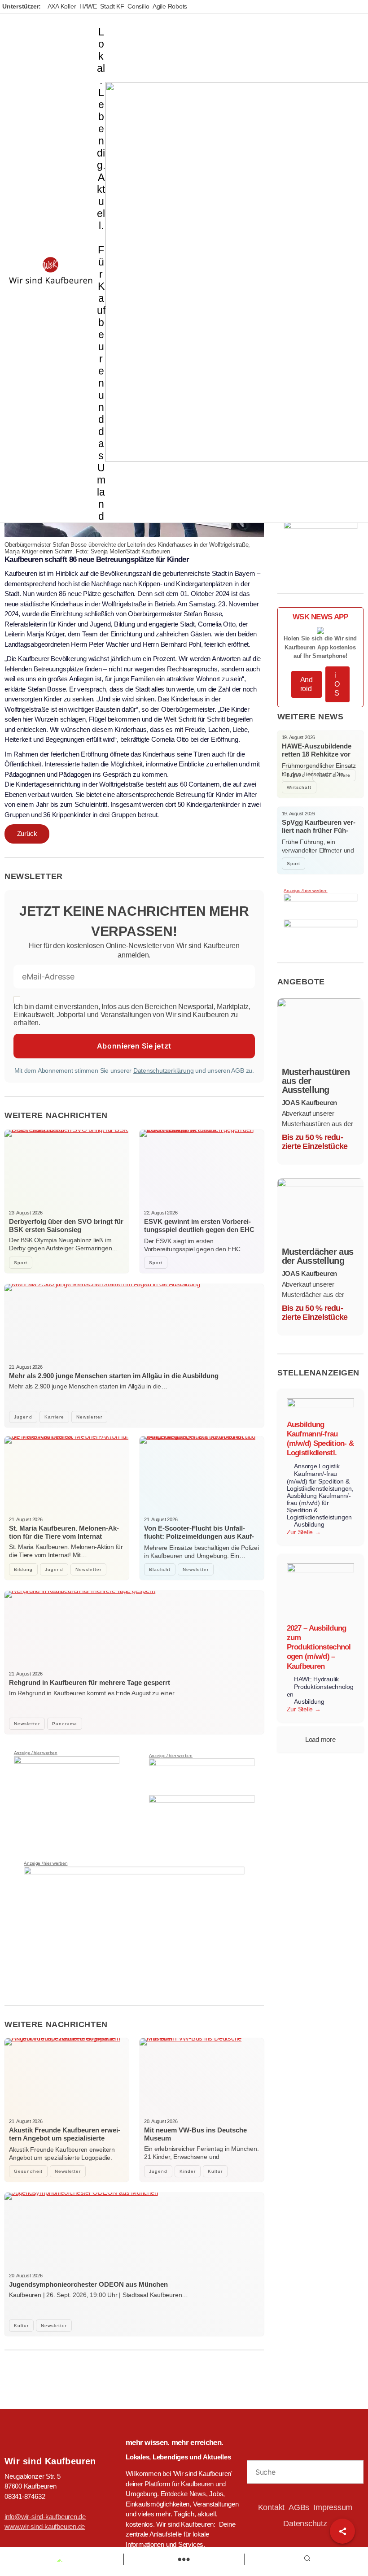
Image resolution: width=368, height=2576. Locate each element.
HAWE (88, 6)
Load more (320, 1739)
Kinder (188, 2171)
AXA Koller (62, 6)
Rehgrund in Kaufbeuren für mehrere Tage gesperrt (90, 1682)
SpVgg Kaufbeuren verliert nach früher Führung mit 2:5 (319, 830)
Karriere (54, 1417)
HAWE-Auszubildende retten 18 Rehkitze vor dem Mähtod (317, 754)
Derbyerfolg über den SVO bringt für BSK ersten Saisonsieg (66, 1225)
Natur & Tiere (334, 775)
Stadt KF (112, 6)
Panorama (65, 1724)
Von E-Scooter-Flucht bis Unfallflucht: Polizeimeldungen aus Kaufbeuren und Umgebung (199, 1536)
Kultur (215, 2171)
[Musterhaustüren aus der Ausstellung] (321, 1031)
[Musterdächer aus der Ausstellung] (321, 1210)
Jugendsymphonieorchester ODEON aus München (88, 2284)
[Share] (342, 2531)
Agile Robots (170, 6)
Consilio (138, 6)
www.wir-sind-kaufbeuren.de (45, 2526)
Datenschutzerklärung (164, 1070)
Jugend (23, 1417)
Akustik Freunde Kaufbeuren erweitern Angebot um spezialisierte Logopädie (65, 2138)
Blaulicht (160, 1569)
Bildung (23, 1569)
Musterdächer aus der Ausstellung (318, 1256)
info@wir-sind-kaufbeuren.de (45, 2517)
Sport (21, 1263)
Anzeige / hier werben (36, 1753)
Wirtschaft (299, 787)
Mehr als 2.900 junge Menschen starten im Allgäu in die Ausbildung (114, 1376)
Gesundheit (28, 2171)
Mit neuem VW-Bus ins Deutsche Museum (195, 2134)
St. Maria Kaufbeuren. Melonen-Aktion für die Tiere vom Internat (64, 1532)
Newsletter (89, 1417)
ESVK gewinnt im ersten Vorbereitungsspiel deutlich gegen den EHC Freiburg (199, 1229)
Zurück (27, 833)
